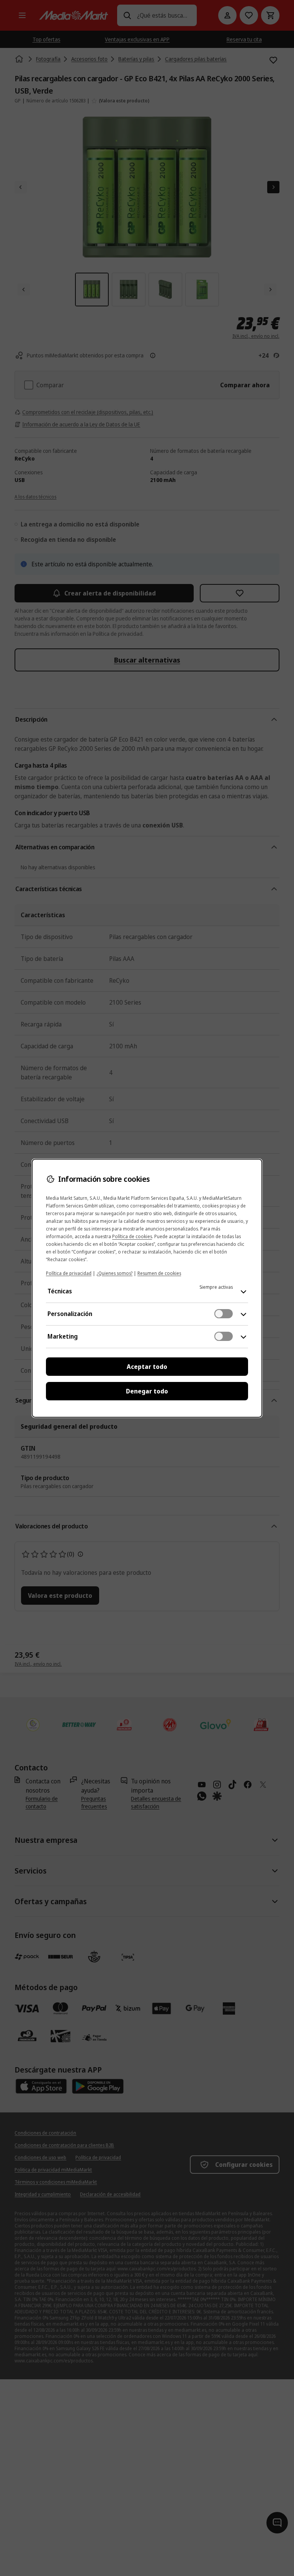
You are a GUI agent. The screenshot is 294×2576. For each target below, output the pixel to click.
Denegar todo (147, 1391)
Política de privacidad (69, 1273)
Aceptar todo (147, 1367)
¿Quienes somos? (114, 1273)
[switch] (224, 1314)
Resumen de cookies (159, 1273)
